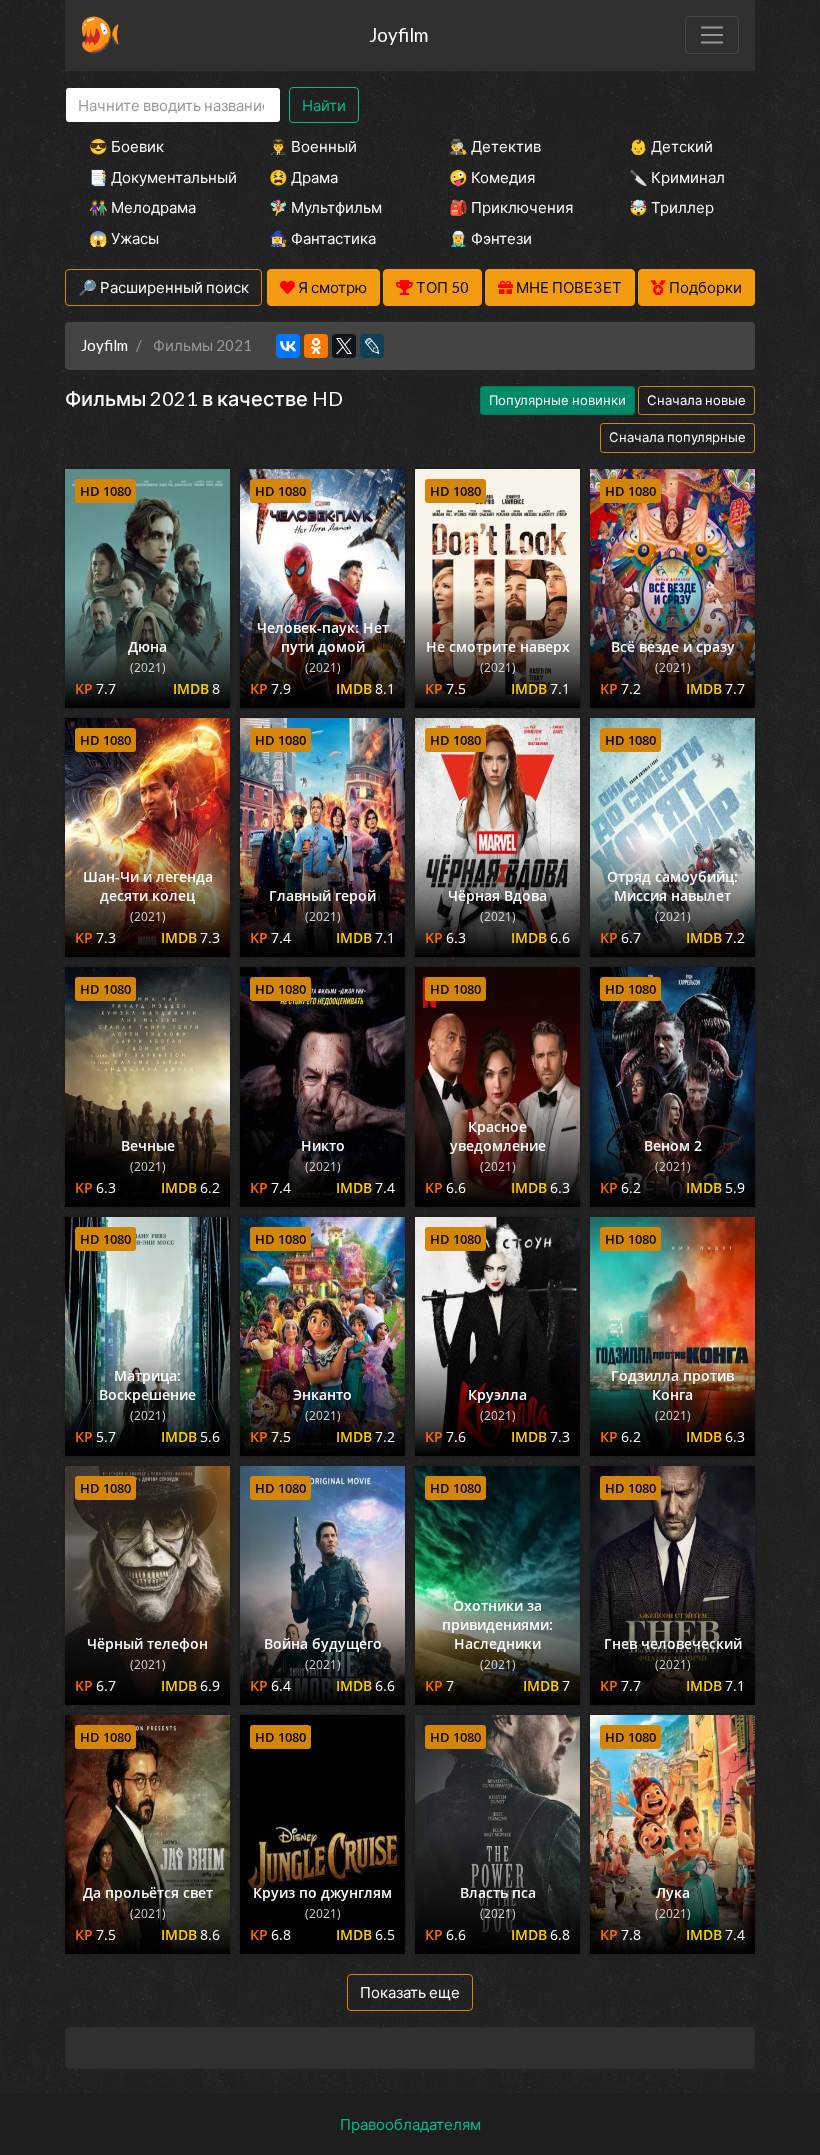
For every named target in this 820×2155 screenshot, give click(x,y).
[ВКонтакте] (288, 346)
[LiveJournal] (372, 346)
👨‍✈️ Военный (313, 146)
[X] (344, 346)
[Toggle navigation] (712, 35)
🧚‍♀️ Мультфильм (325, 207)
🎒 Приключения (511, 207)
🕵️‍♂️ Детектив (495, 146)
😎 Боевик (126, 146)
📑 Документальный (152, 177)
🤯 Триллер (671, 207)
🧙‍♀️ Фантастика (322, 238)
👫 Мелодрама (142, 207)
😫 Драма (303, 177)
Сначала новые (696, 400)
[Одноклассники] (316, 346)
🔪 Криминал (677, 177)
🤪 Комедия (492, 177)
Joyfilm (398, 34)
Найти (324, 105)
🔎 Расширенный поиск (163, 287)
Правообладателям (410, 2124)
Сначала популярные (677, 437)
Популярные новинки (557, 400)
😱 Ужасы (124, 238)
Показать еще (410, 1992)
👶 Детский (671, 146)
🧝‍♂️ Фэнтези (490, 238)
